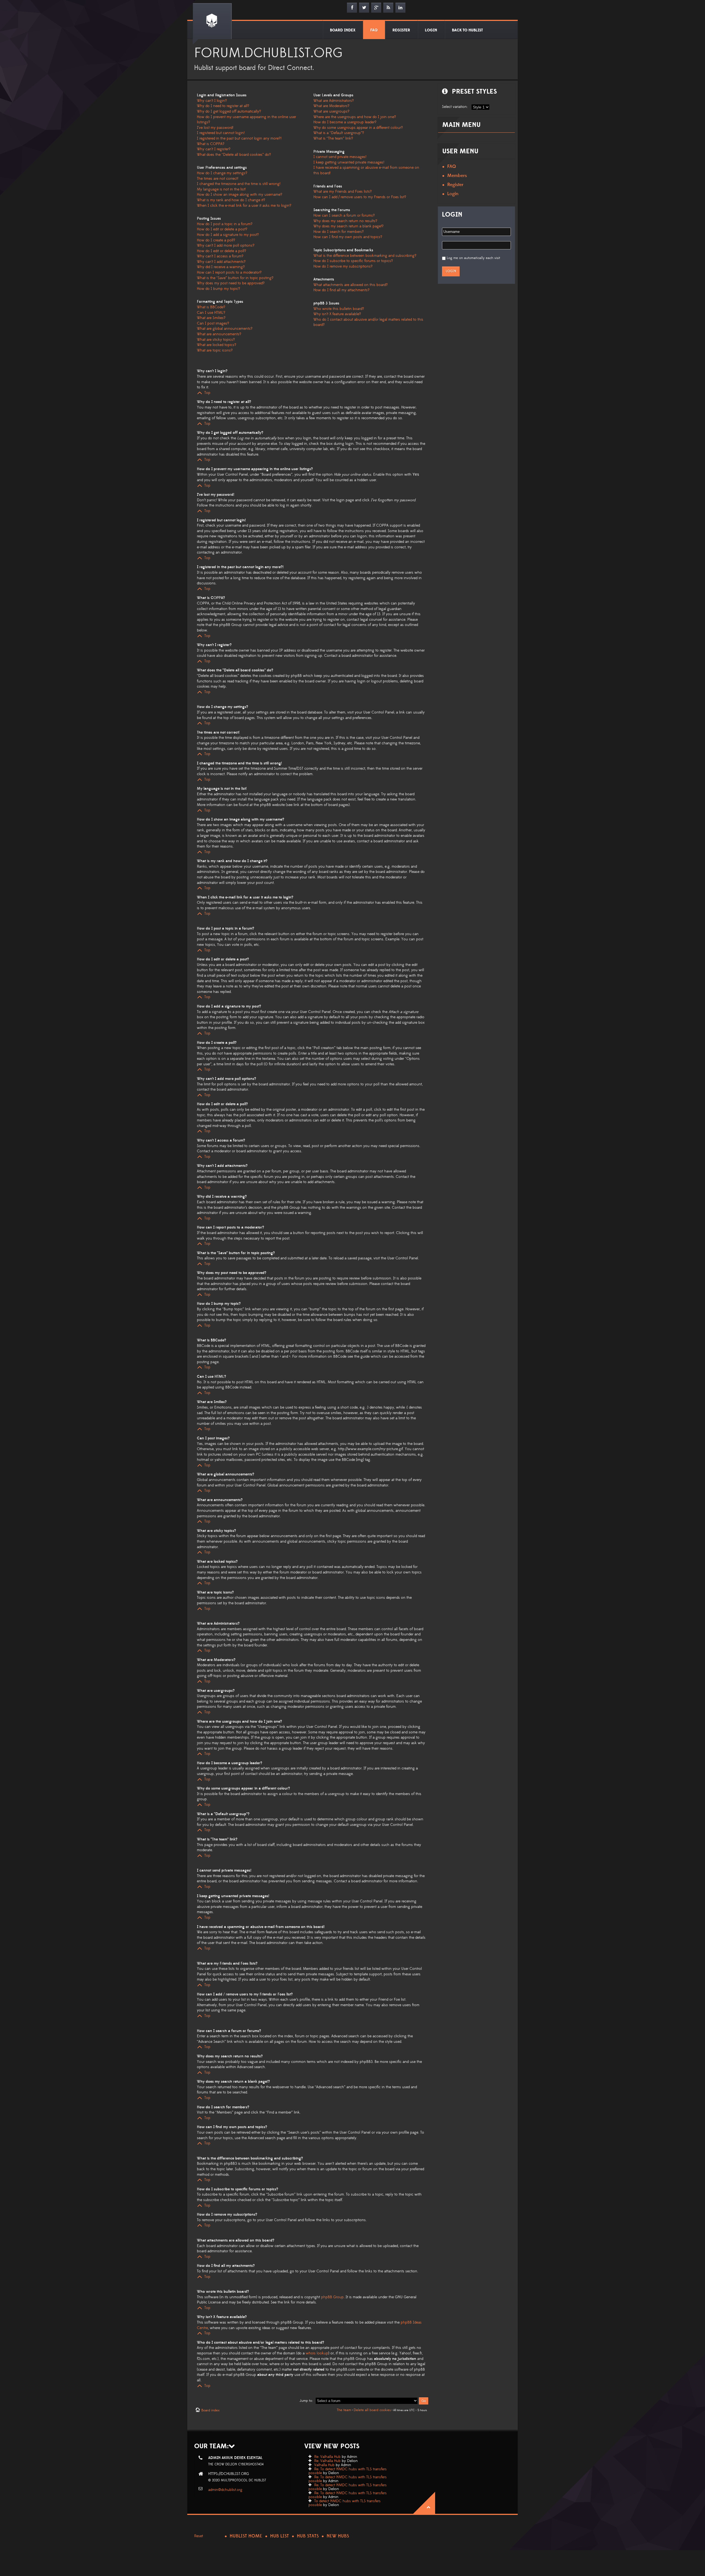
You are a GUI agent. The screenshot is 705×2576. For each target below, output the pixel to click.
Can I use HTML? (211, 313)
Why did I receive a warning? (221, 267)
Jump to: (306, 2401)
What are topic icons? (215, 350)
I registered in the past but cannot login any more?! (239, 138)
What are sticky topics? (216, 340)
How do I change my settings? (222, 173)
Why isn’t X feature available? (337, 314)
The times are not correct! (218, 179)
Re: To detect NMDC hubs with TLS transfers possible (348, 2471)
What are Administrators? (334, 101)
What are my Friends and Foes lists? (343, 192)
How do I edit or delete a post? (222, 229)
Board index (210, 2410)
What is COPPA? (211, 144)
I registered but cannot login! (221, 133)
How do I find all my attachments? (341, 290)
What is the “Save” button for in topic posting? (235, 278)
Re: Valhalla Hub (327, 2457)
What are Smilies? (211, 318)
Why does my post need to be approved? (231, 283)
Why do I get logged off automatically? (229, 111)
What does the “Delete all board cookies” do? (234, 155)
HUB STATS (308, 2536)
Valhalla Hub (324, 2465)
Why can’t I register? (214, 149)
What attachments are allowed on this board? (351, 285)
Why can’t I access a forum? (220, 256)
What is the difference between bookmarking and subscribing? (365, 256)
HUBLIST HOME (246, 2536)
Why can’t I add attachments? (221, 262)
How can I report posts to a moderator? (229, 273)
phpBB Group (332, 2297)
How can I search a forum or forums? (344, 216)
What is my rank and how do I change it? (231, 200)
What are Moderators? (331, 106)
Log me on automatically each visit (473, 258)
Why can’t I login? (212, 101)
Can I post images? (213, 323)
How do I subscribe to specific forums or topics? (353, 261)
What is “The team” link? (333, 138)
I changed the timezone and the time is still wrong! (239, 184)
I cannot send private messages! (340, 157)
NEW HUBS (338, 2536)
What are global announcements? (225, 329)
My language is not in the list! (221, 189)
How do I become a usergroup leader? (345, 122)
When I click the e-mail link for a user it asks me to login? (244, 206)
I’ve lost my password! (215, 128)
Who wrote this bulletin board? (339, 309)
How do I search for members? (339, 232)
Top (207, 393)
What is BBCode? (211, 307)
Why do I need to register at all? (223, 106)
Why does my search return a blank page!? (349, 226)
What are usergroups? (331, 111)
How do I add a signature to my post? (228, 235)
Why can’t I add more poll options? (226, 246)
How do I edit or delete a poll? (222, 251)
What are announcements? (219, 334)
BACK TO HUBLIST (467, 30)
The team (344, 2410)
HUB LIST (280, 2536)
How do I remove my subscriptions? (343, 266)
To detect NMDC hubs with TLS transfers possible (345, 2503)
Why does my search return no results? (345, 221)
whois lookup (317, 2353)
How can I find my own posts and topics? (348, 237)
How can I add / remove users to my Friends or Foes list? (360, 197)
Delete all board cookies (372, 2410)
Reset (199, 2536)
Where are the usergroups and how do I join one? (355, 117)
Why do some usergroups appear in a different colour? (358, 128)
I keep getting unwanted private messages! (349, 162)
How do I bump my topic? (219, 289)
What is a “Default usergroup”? (339, 133)
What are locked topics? (217, 345)
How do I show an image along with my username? (240, 195)
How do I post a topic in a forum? (225, 224)
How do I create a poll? (216, 240)
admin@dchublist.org (225, 2490)
